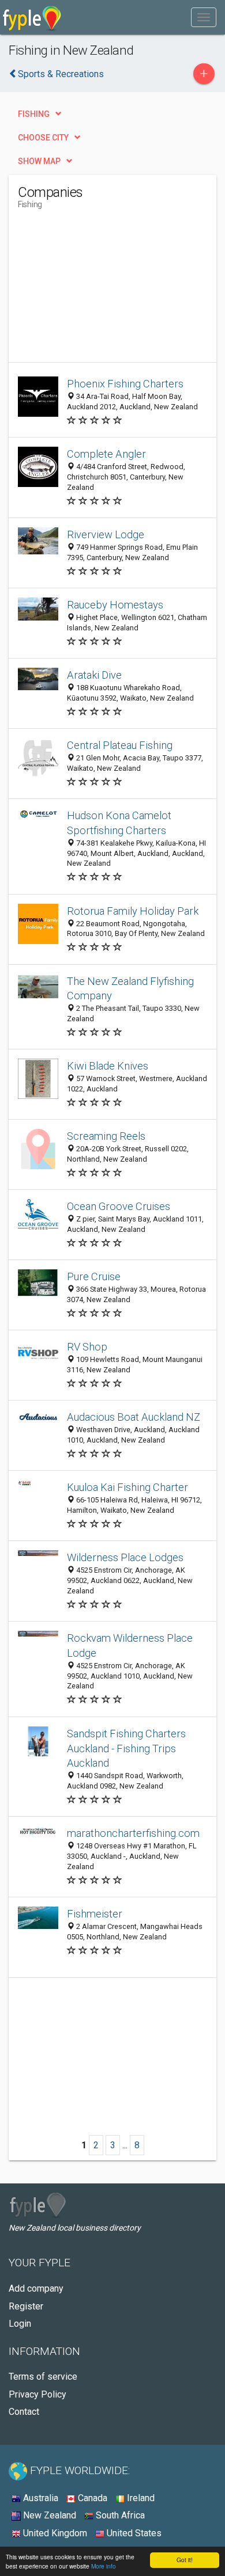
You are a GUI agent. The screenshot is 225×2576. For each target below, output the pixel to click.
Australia (40, 2498)
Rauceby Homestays (115, 605)
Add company (36, 2288)
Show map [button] (39, 161)
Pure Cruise (94, 1276)
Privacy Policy (37, 2394)
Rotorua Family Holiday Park (133, 911)
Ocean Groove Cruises (119, 1206)
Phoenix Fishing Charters (125, 384)
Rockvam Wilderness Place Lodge (130, 1645)
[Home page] (32, 17)
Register (26, 2306)
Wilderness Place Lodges (125, 1557)
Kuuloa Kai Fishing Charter (127, 1487)
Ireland (140, 2498)
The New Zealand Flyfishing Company (130, 989)
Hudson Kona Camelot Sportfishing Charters (119, 823)
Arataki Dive (94, 675)
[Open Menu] (204, 17)
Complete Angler (106, 454)
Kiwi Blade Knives (108, 1066)
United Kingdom (54, 2533)
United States (133, 2533)
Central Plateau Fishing (120, 745)
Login (20, 2324)
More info (104, 2566)
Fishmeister (95, 1914)
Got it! (185, 2560)
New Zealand (48, 2515)
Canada (91, 2498)
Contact (24, 2412)
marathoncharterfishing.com (133, 1833)
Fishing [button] (34, 114)
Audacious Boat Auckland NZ (134, 1417)
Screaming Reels (106, 1136)
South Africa (119, 2515)
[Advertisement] (104, 290)
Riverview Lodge (106, 534)
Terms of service (43, 2377)
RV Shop (87, 1347)
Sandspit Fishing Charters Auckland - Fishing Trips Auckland (126, 1749)
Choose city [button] (43, 138)
